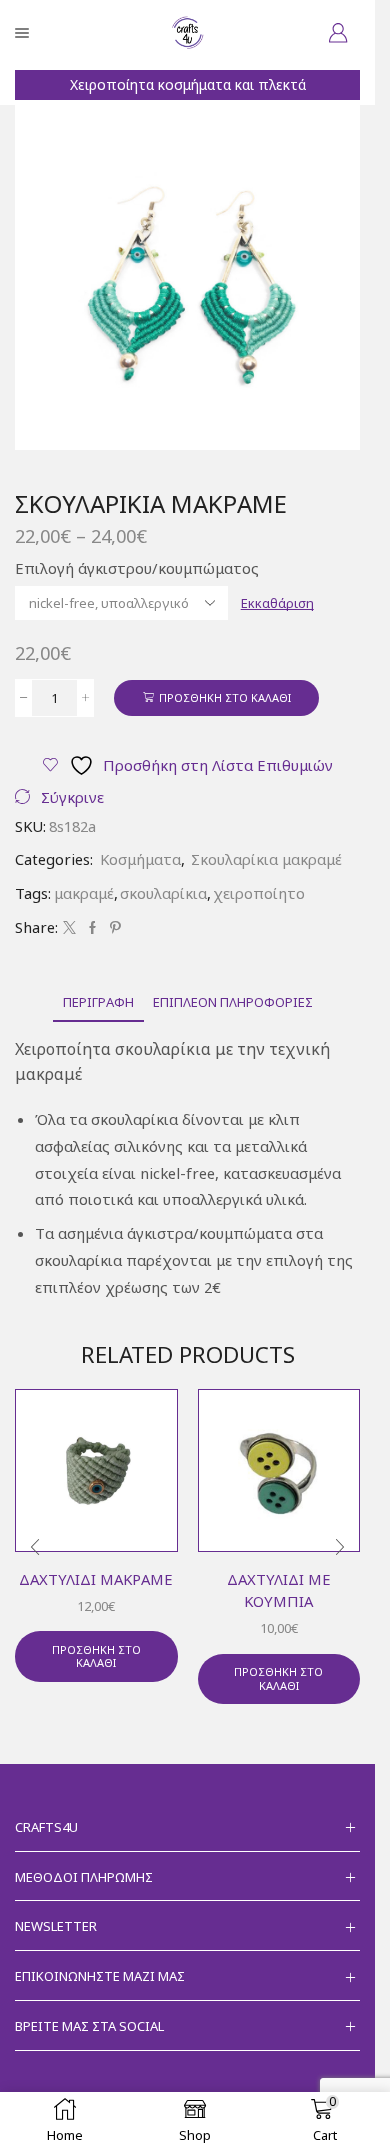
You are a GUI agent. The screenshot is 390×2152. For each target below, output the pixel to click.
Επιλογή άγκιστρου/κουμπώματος (137, 568)
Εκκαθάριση (277, 603)
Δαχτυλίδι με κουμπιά (279, 1590)
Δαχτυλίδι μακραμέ (96, 1579)
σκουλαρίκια (163, 893)
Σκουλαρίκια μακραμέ (266, 859)
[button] (35, 1548)
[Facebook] (92, 928)
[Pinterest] (113, 928)
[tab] (98, 1002)
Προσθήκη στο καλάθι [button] (96, 1656)
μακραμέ (84, 893)
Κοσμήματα (140, 859)
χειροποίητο (259, 893)
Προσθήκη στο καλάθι (225, 697)
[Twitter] (69, 928)
